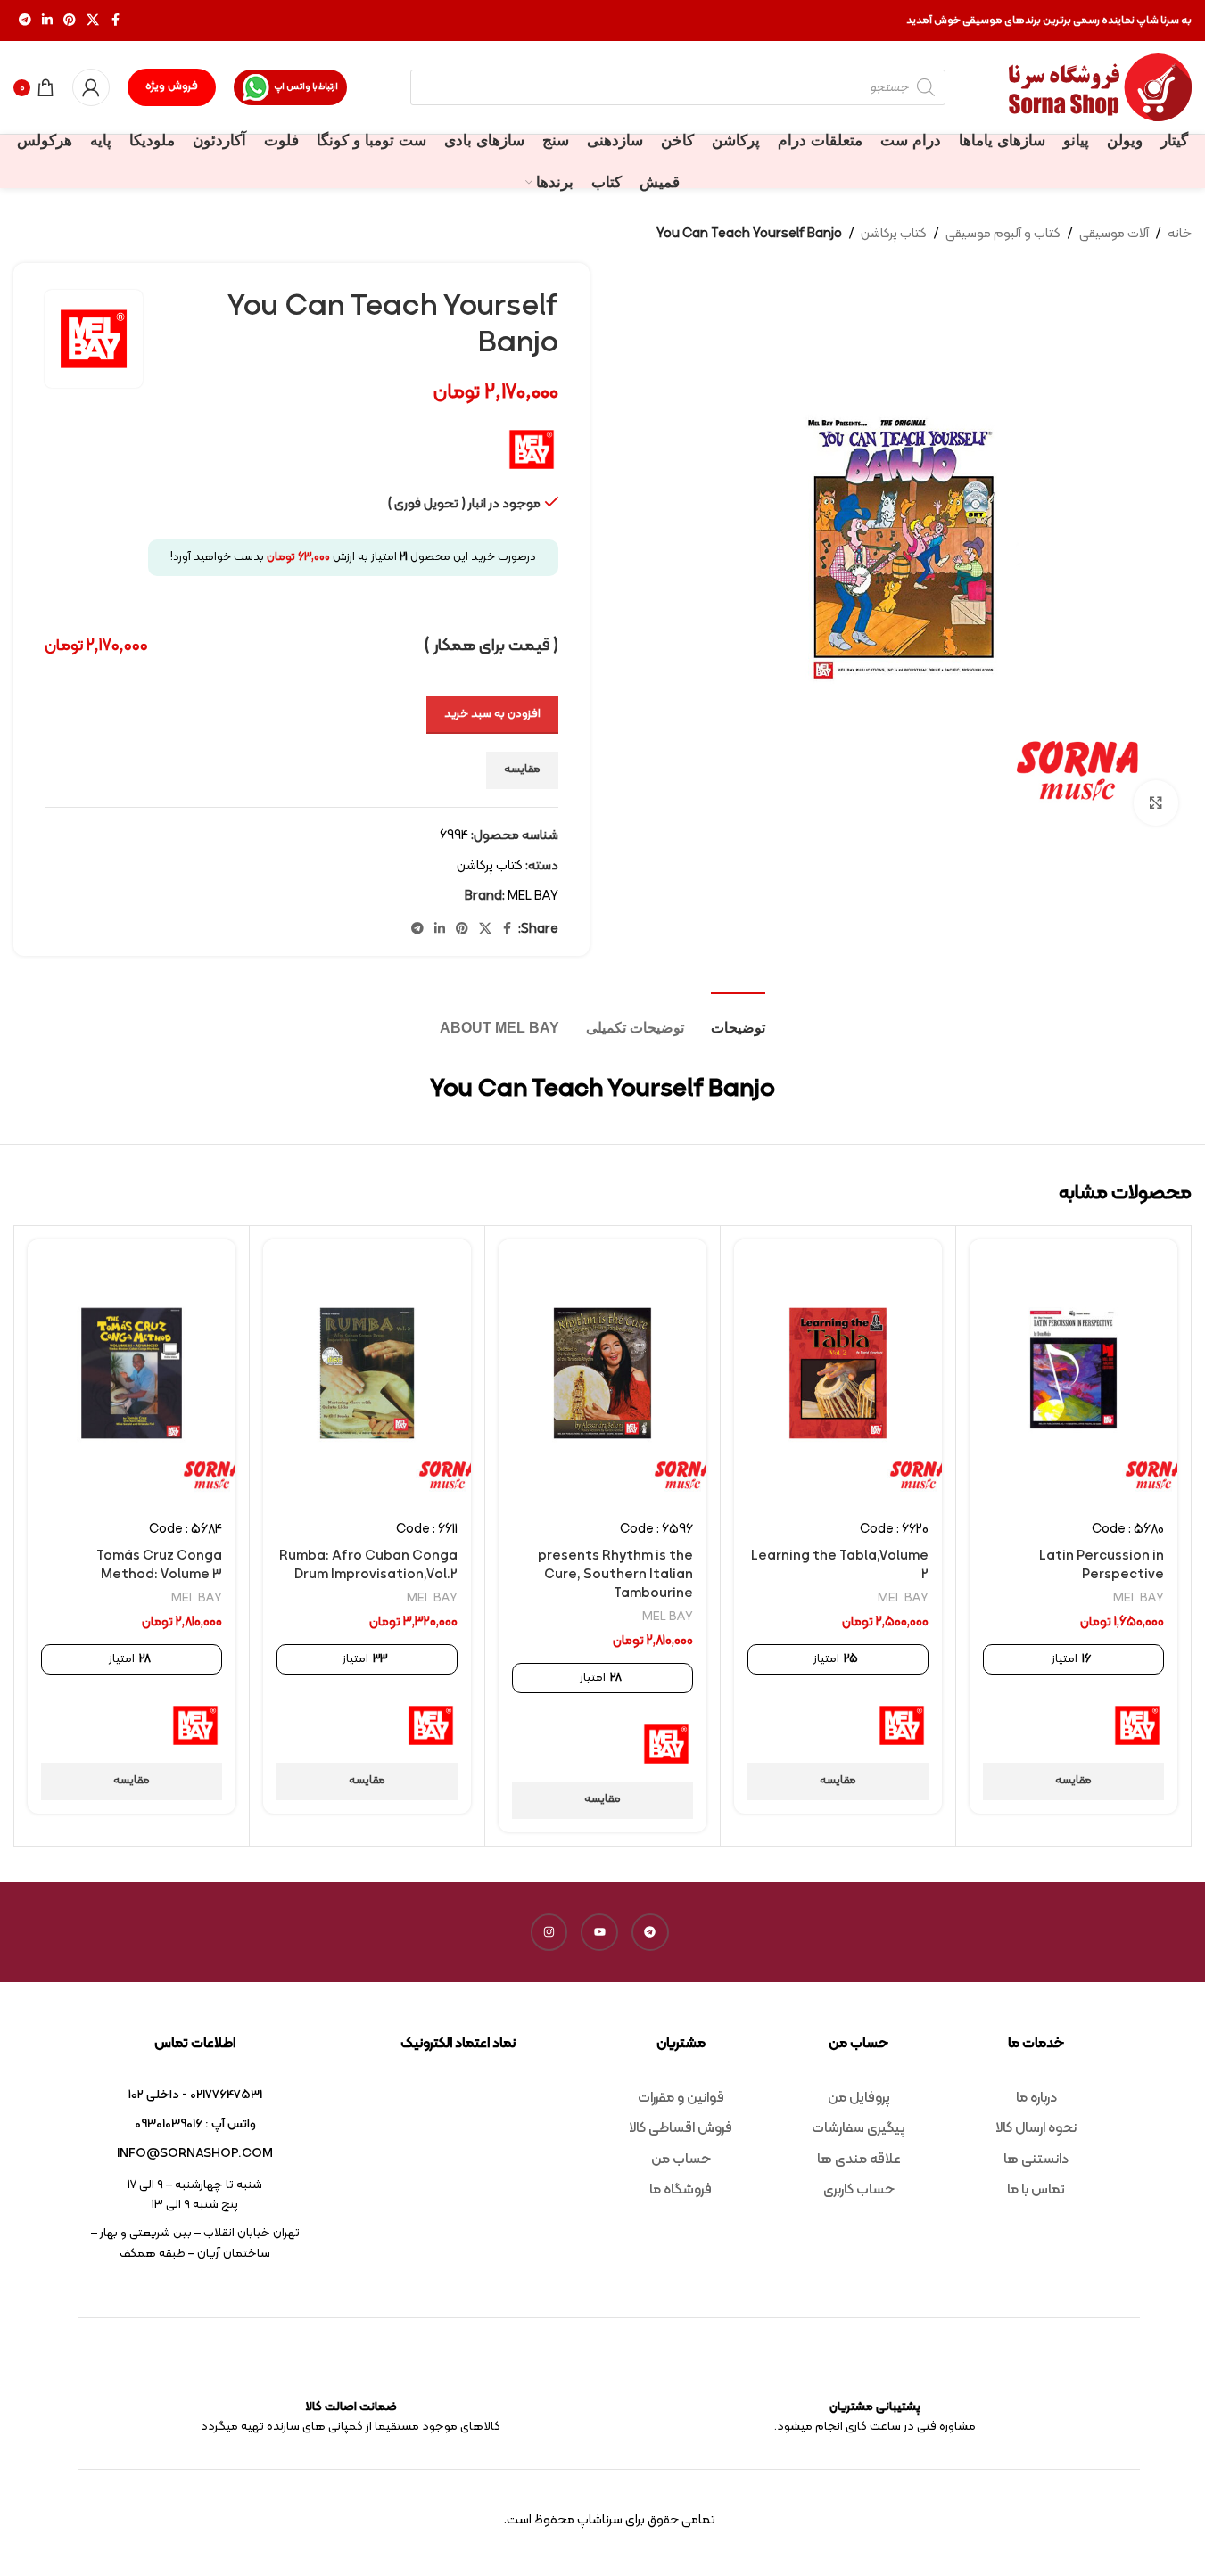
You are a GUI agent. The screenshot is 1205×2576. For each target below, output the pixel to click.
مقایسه (522, 770)
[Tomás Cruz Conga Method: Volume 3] (132, 1373)
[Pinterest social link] (70, 21)
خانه (1180, 234)
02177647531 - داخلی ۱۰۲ (195, 2095)
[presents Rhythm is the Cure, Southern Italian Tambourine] (602, 1373)
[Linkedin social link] (47, 21)
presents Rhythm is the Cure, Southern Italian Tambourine (615, 1575)
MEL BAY (533, 897)
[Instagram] (549, 1932)
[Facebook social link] (115, 21)
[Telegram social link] (25, 21)
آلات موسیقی (1114, 234)
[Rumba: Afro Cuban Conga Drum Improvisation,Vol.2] (367, 1373)
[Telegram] (650, 1932)
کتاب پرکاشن (894, 234)
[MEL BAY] (1137, 1725)
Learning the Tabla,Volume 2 (840, 1566)
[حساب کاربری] (91, 87)
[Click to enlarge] (1156, 802)
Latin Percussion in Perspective (1102, 1566)
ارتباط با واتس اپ (306, 87)
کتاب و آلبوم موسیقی (1003, 234)
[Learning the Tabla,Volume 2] (838, 1373)
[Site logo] (1100, 88)
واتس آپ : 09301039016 (195, 2124)
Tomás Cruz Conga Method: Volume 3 (159, 1566)
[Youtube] (599, 1932)
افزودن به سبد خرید (492, 714)
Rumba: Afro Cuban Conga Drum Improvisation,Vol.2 (368, 1566)
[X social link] (93, 21)
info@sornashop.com (195, 2154)
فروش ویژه (172, 86)
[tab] (738, 1019)
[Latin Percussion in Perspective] (1073, 1373)
